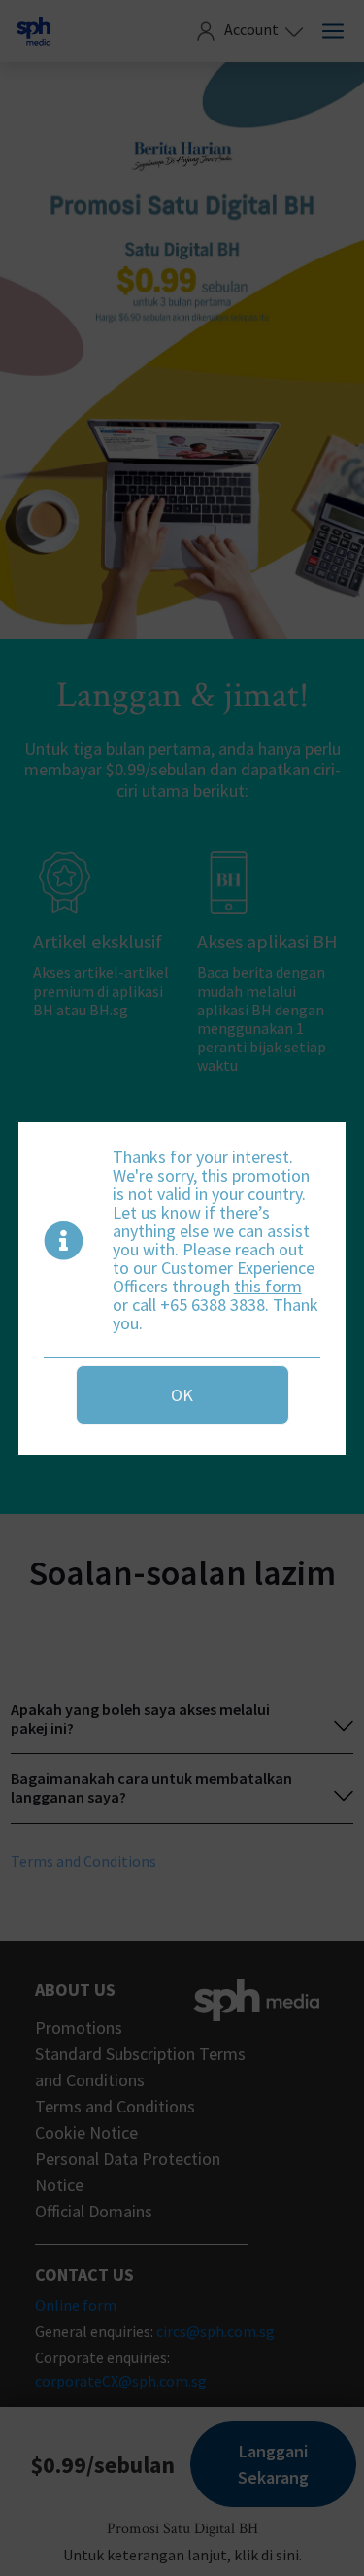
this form (268, 1286)
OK (182, 1395)
